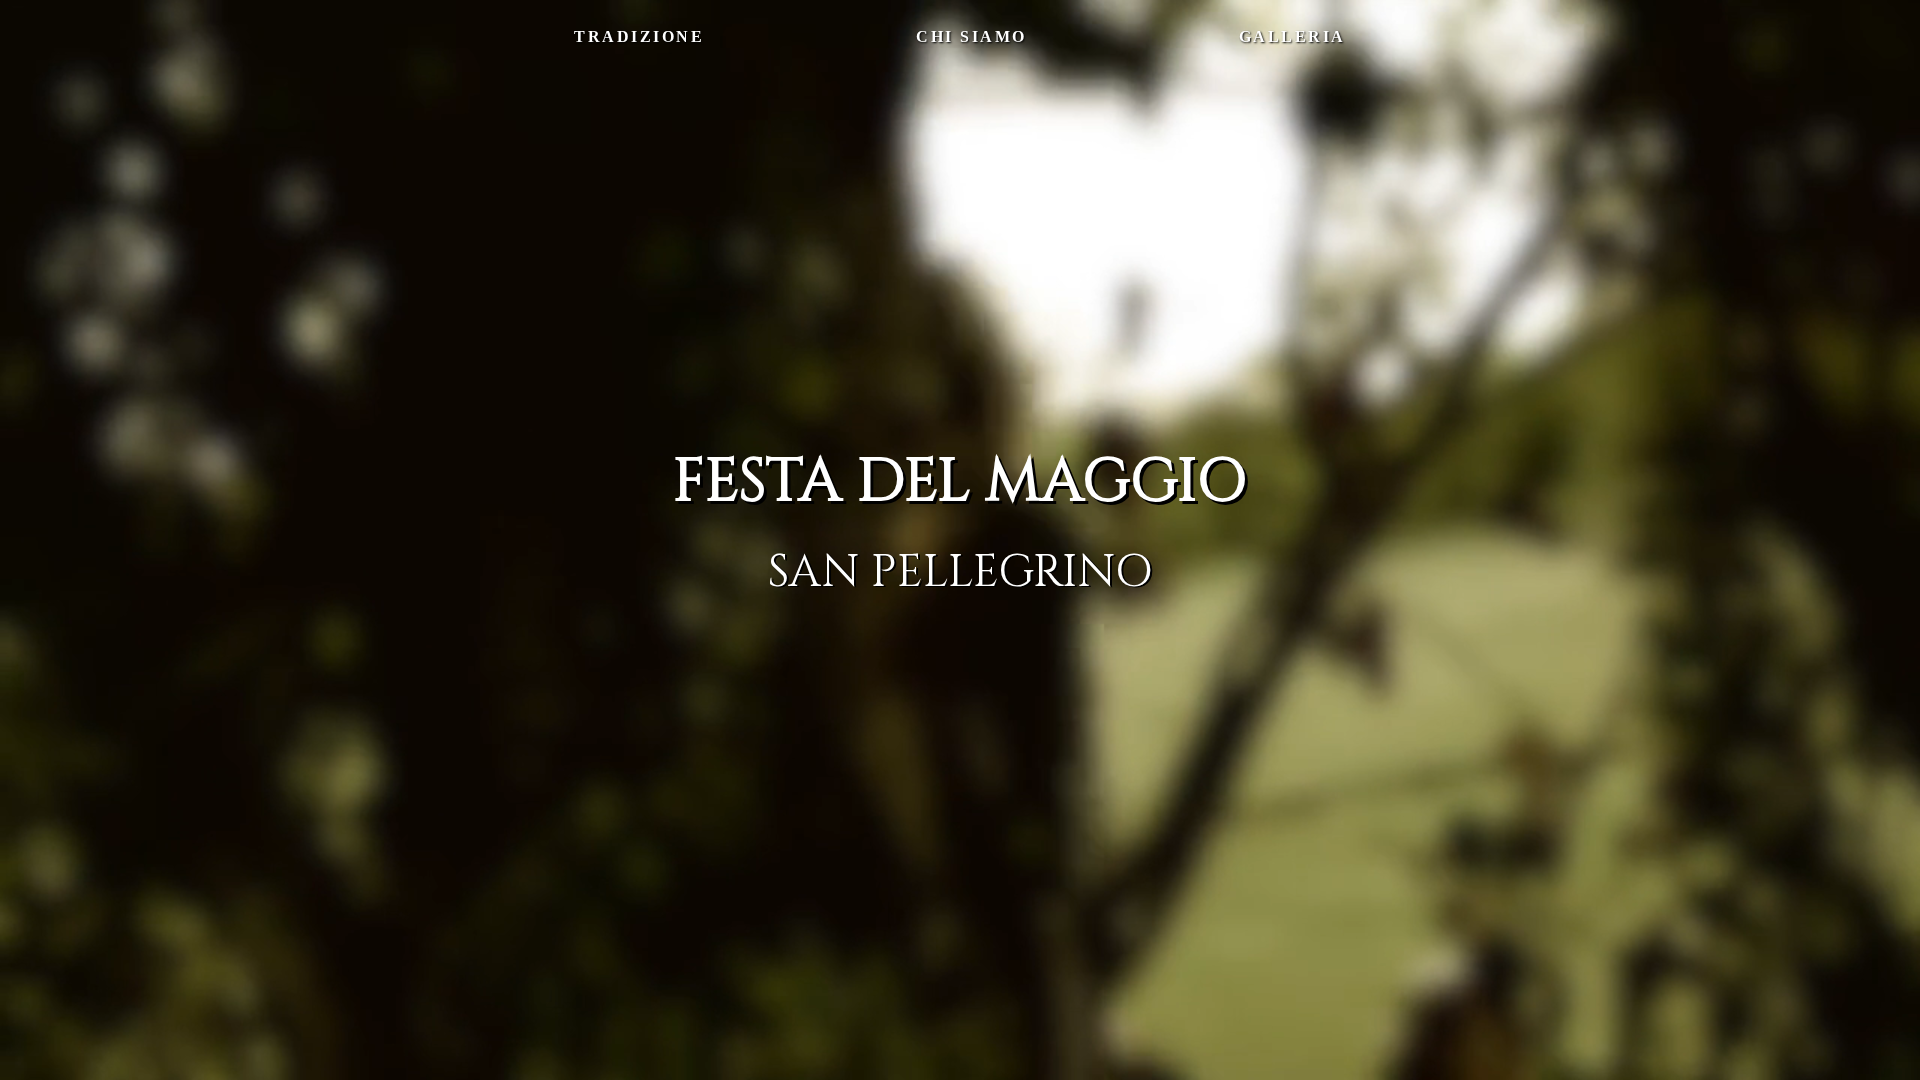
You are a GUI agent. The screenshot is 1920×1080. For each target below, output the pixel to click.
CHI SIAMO (971, 36)
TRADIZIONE (639, 36)
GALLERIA (1292, 36)
